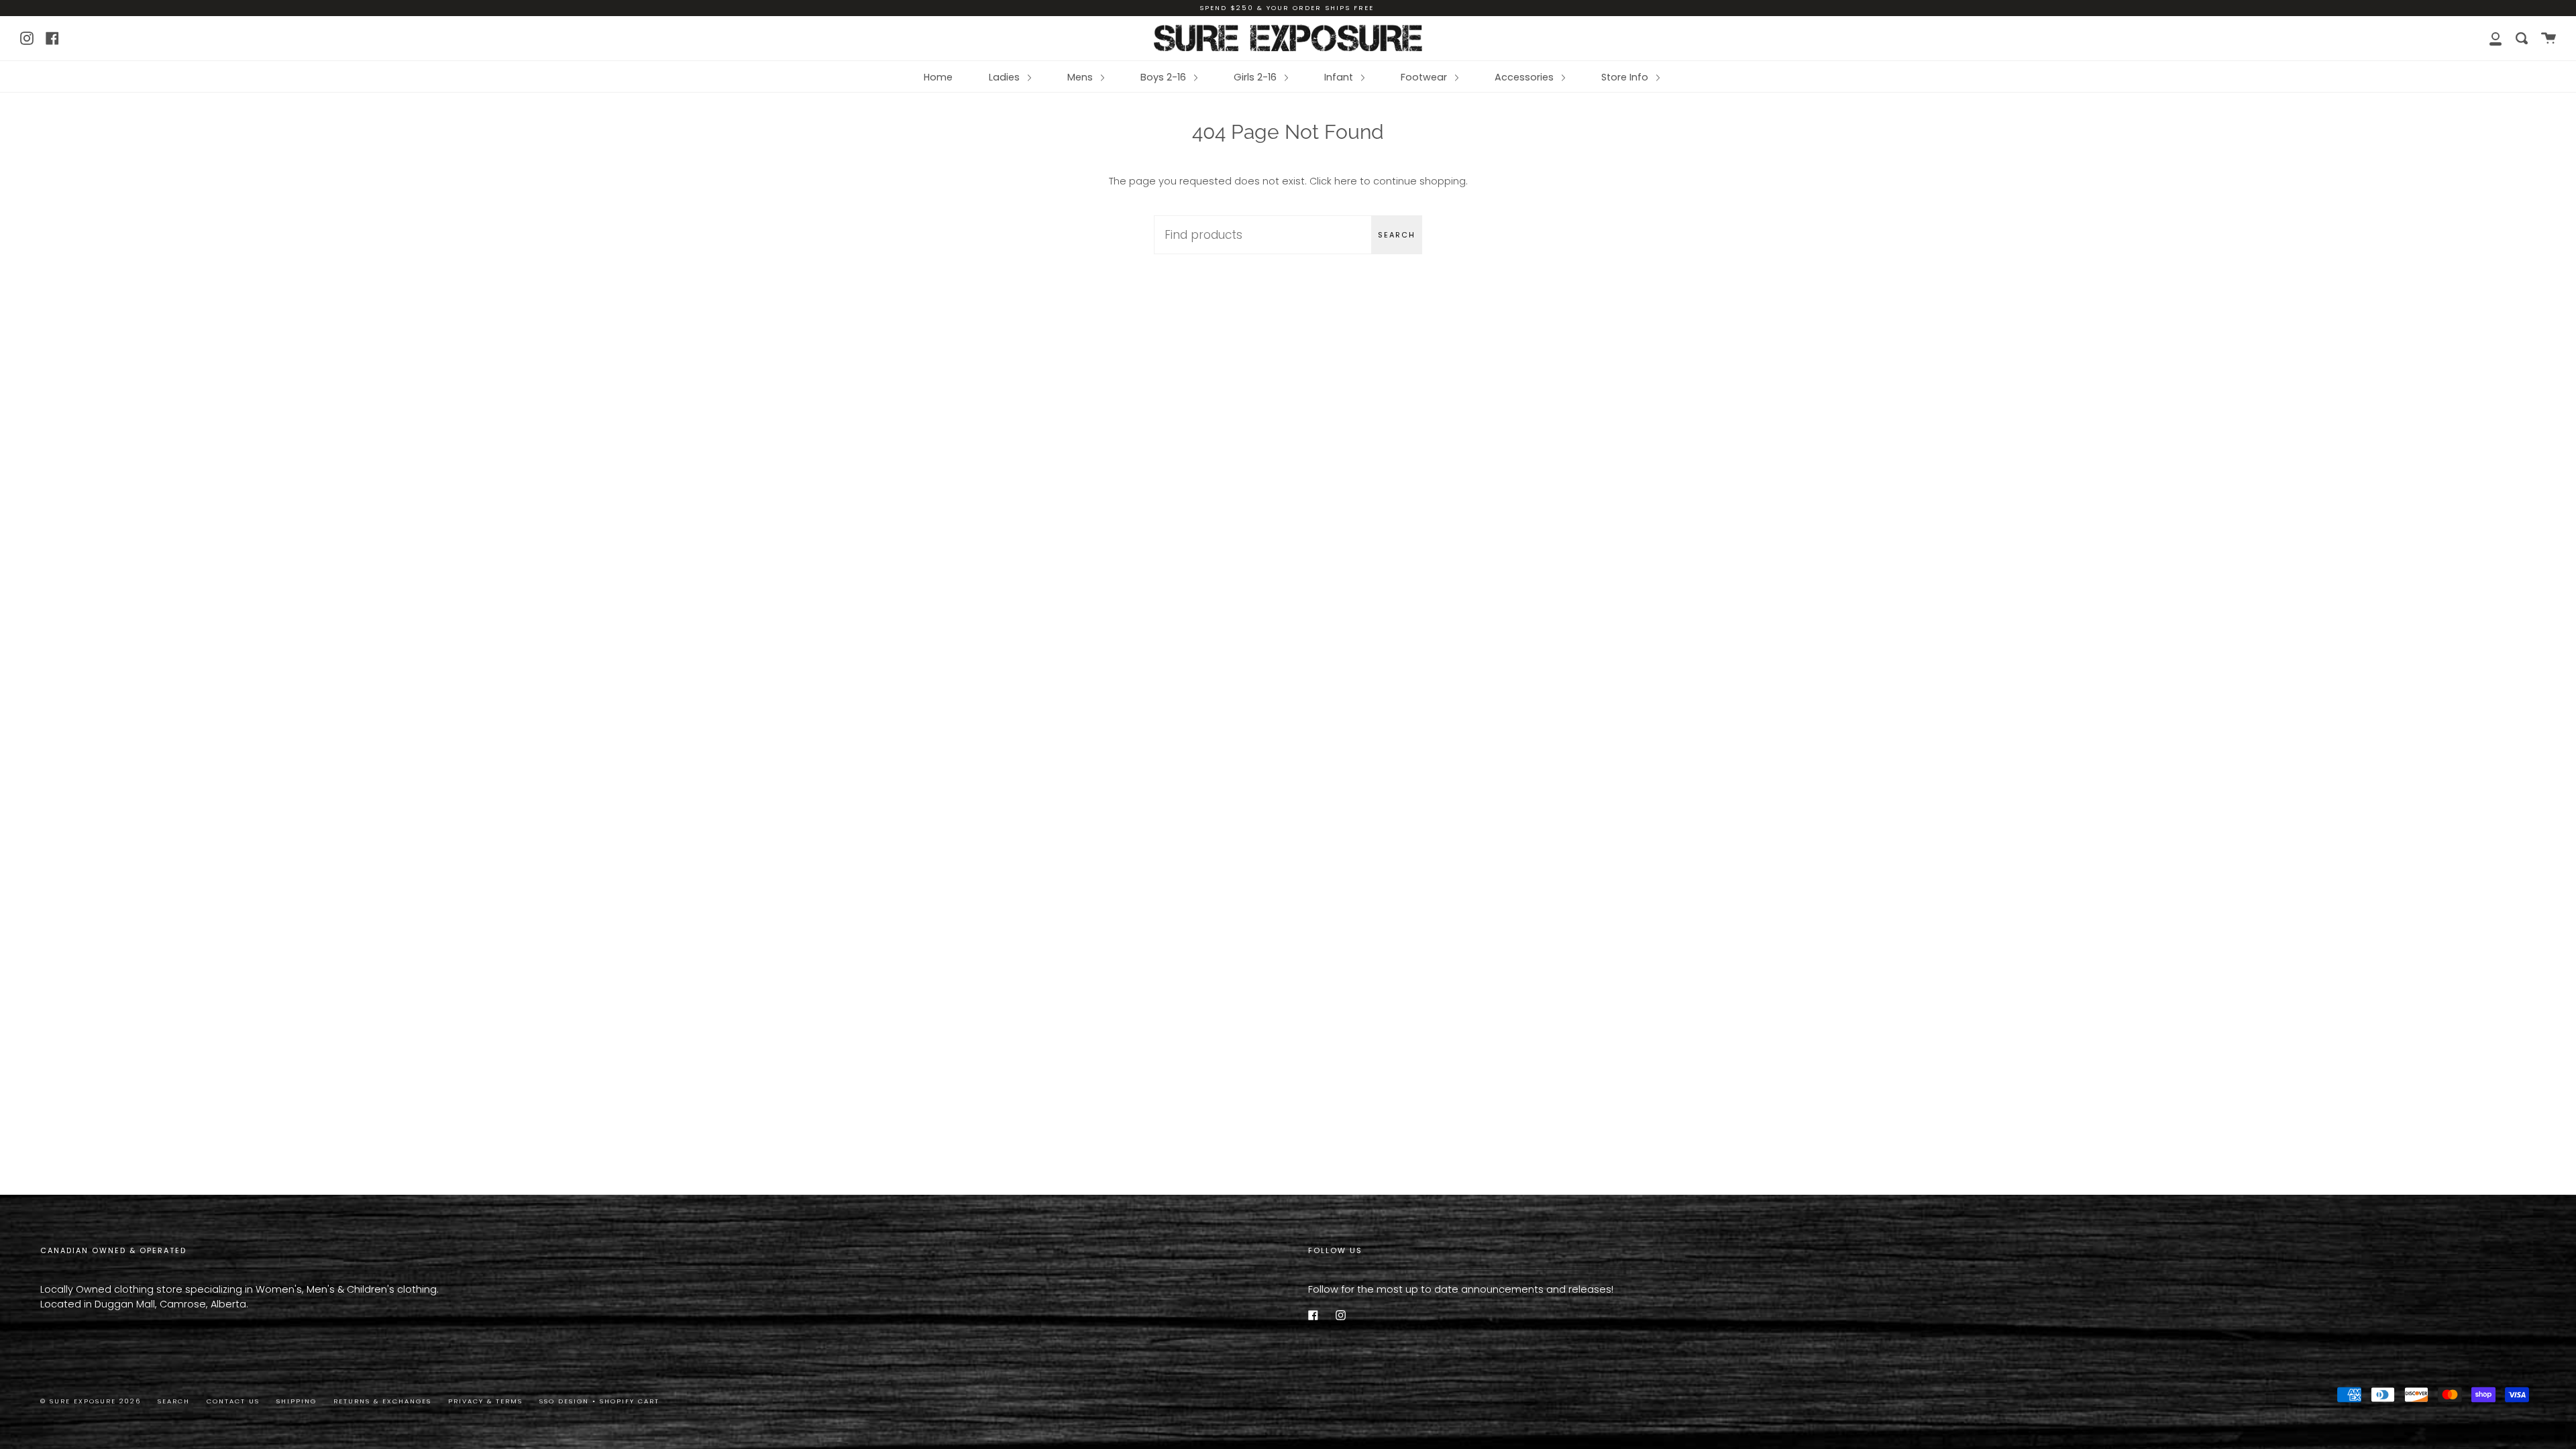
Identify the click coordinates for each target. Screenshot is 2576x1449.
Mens (1081, 77)
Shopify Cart (630, 1401)
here (1346, 181)
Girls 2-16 (1256, 77)
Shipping (297, 1401)
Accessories (1525, 77)
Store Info (1626, 77)
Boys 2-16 (1165, 77)
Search (1397, 235)
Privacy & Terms (485, 1401)
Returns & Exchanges (382, 1401)
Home (938, 77)
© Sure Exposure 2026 (91, 1401)
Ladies (1006, 77)
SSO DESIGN (566, 1401)
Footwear (1425, 77)
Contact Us (233, 1401)
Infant (1340, 77)
